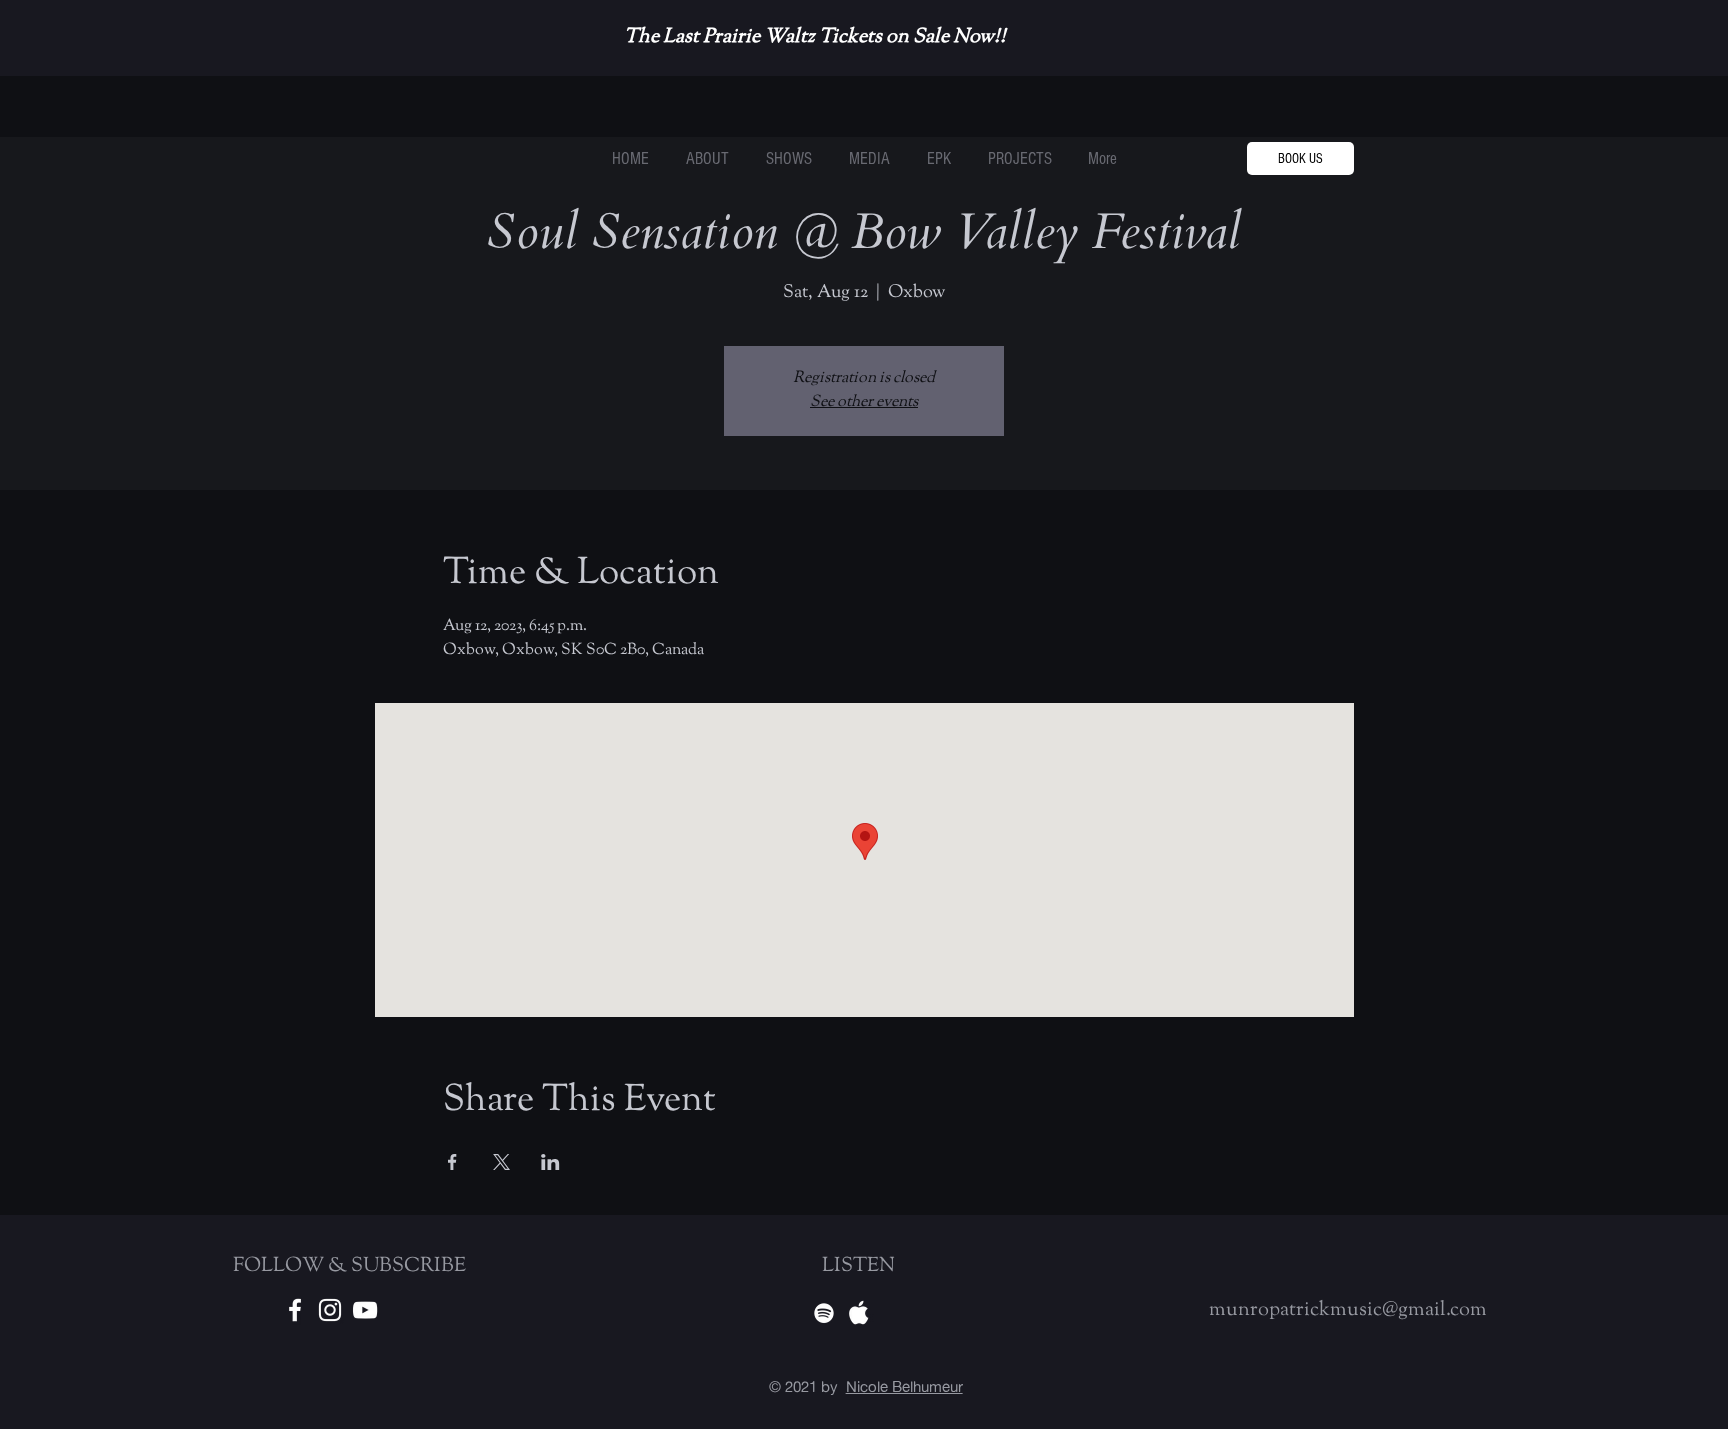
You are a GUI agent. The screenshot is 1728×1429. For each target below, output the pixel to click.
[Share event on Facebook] (452, 1162)
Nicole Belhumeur (904, 1386)
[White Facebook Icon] (295, 1310)
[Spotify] (824, 1313)
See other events (864, 402)
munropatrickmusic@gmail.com (1348, 1310)
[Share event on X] (501, 1162)
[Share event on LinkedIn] (550, 1162)
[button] (1019, 159)
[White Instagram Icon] (330, 1310)
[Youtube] (365, 1310)
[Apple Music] (859, 1313)
